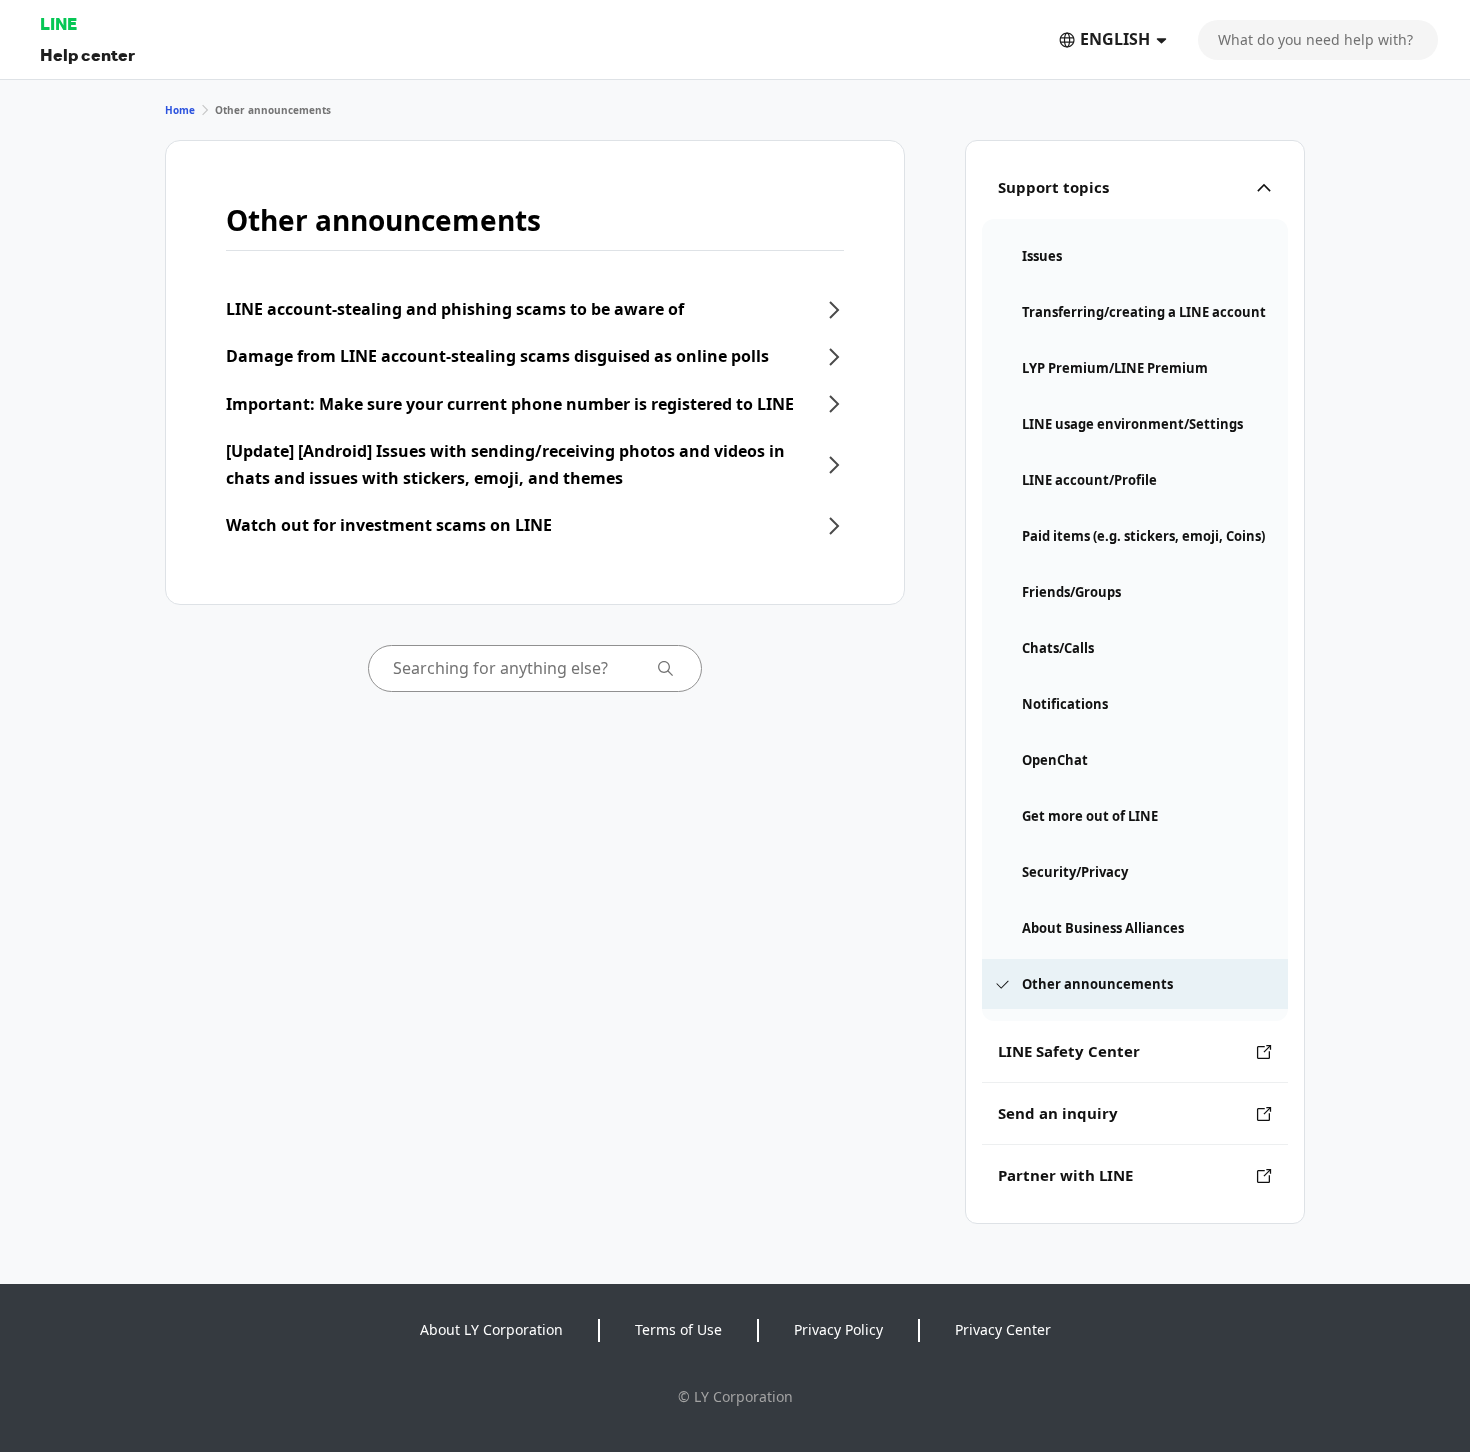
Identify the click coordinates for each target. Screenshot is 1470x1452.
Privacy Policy (838, 1329)
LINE (58, 23)
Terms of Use (678, 1329)
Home (180, 110)
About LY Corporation (491, 1329)
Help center (87, 54)
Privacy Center (1003, 1329)
